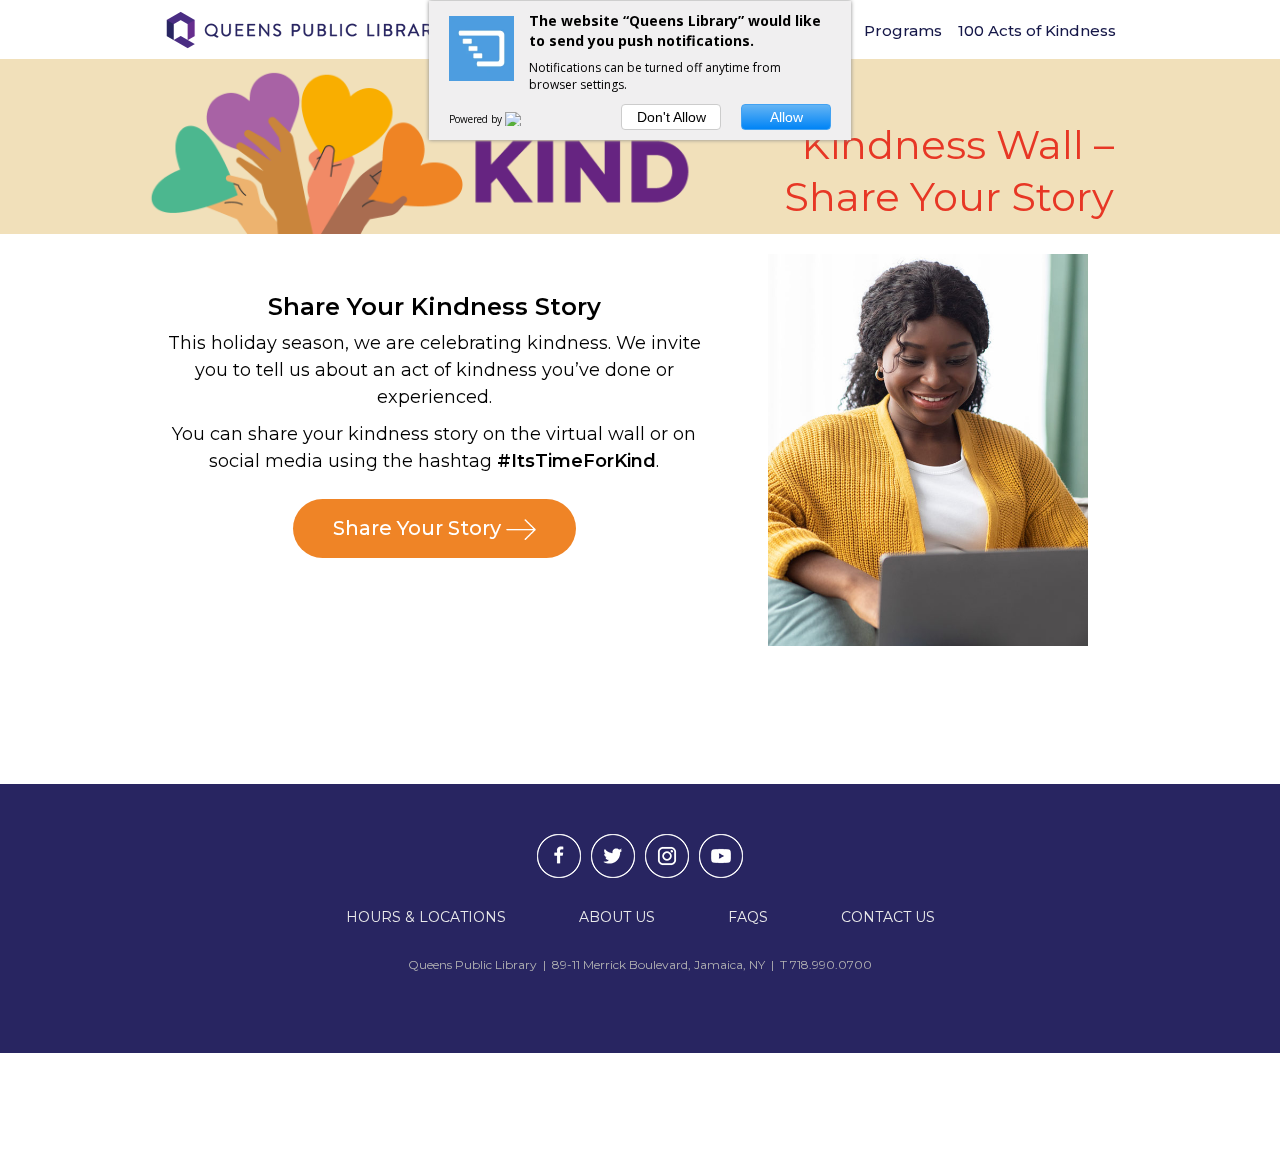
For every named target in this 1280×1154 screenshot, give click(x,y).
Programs (903, 30)
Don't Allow (671, 117)
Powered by (477, 119)
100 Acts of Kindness (1037, 30)
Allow (786, 117)
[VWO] (525, 119)
